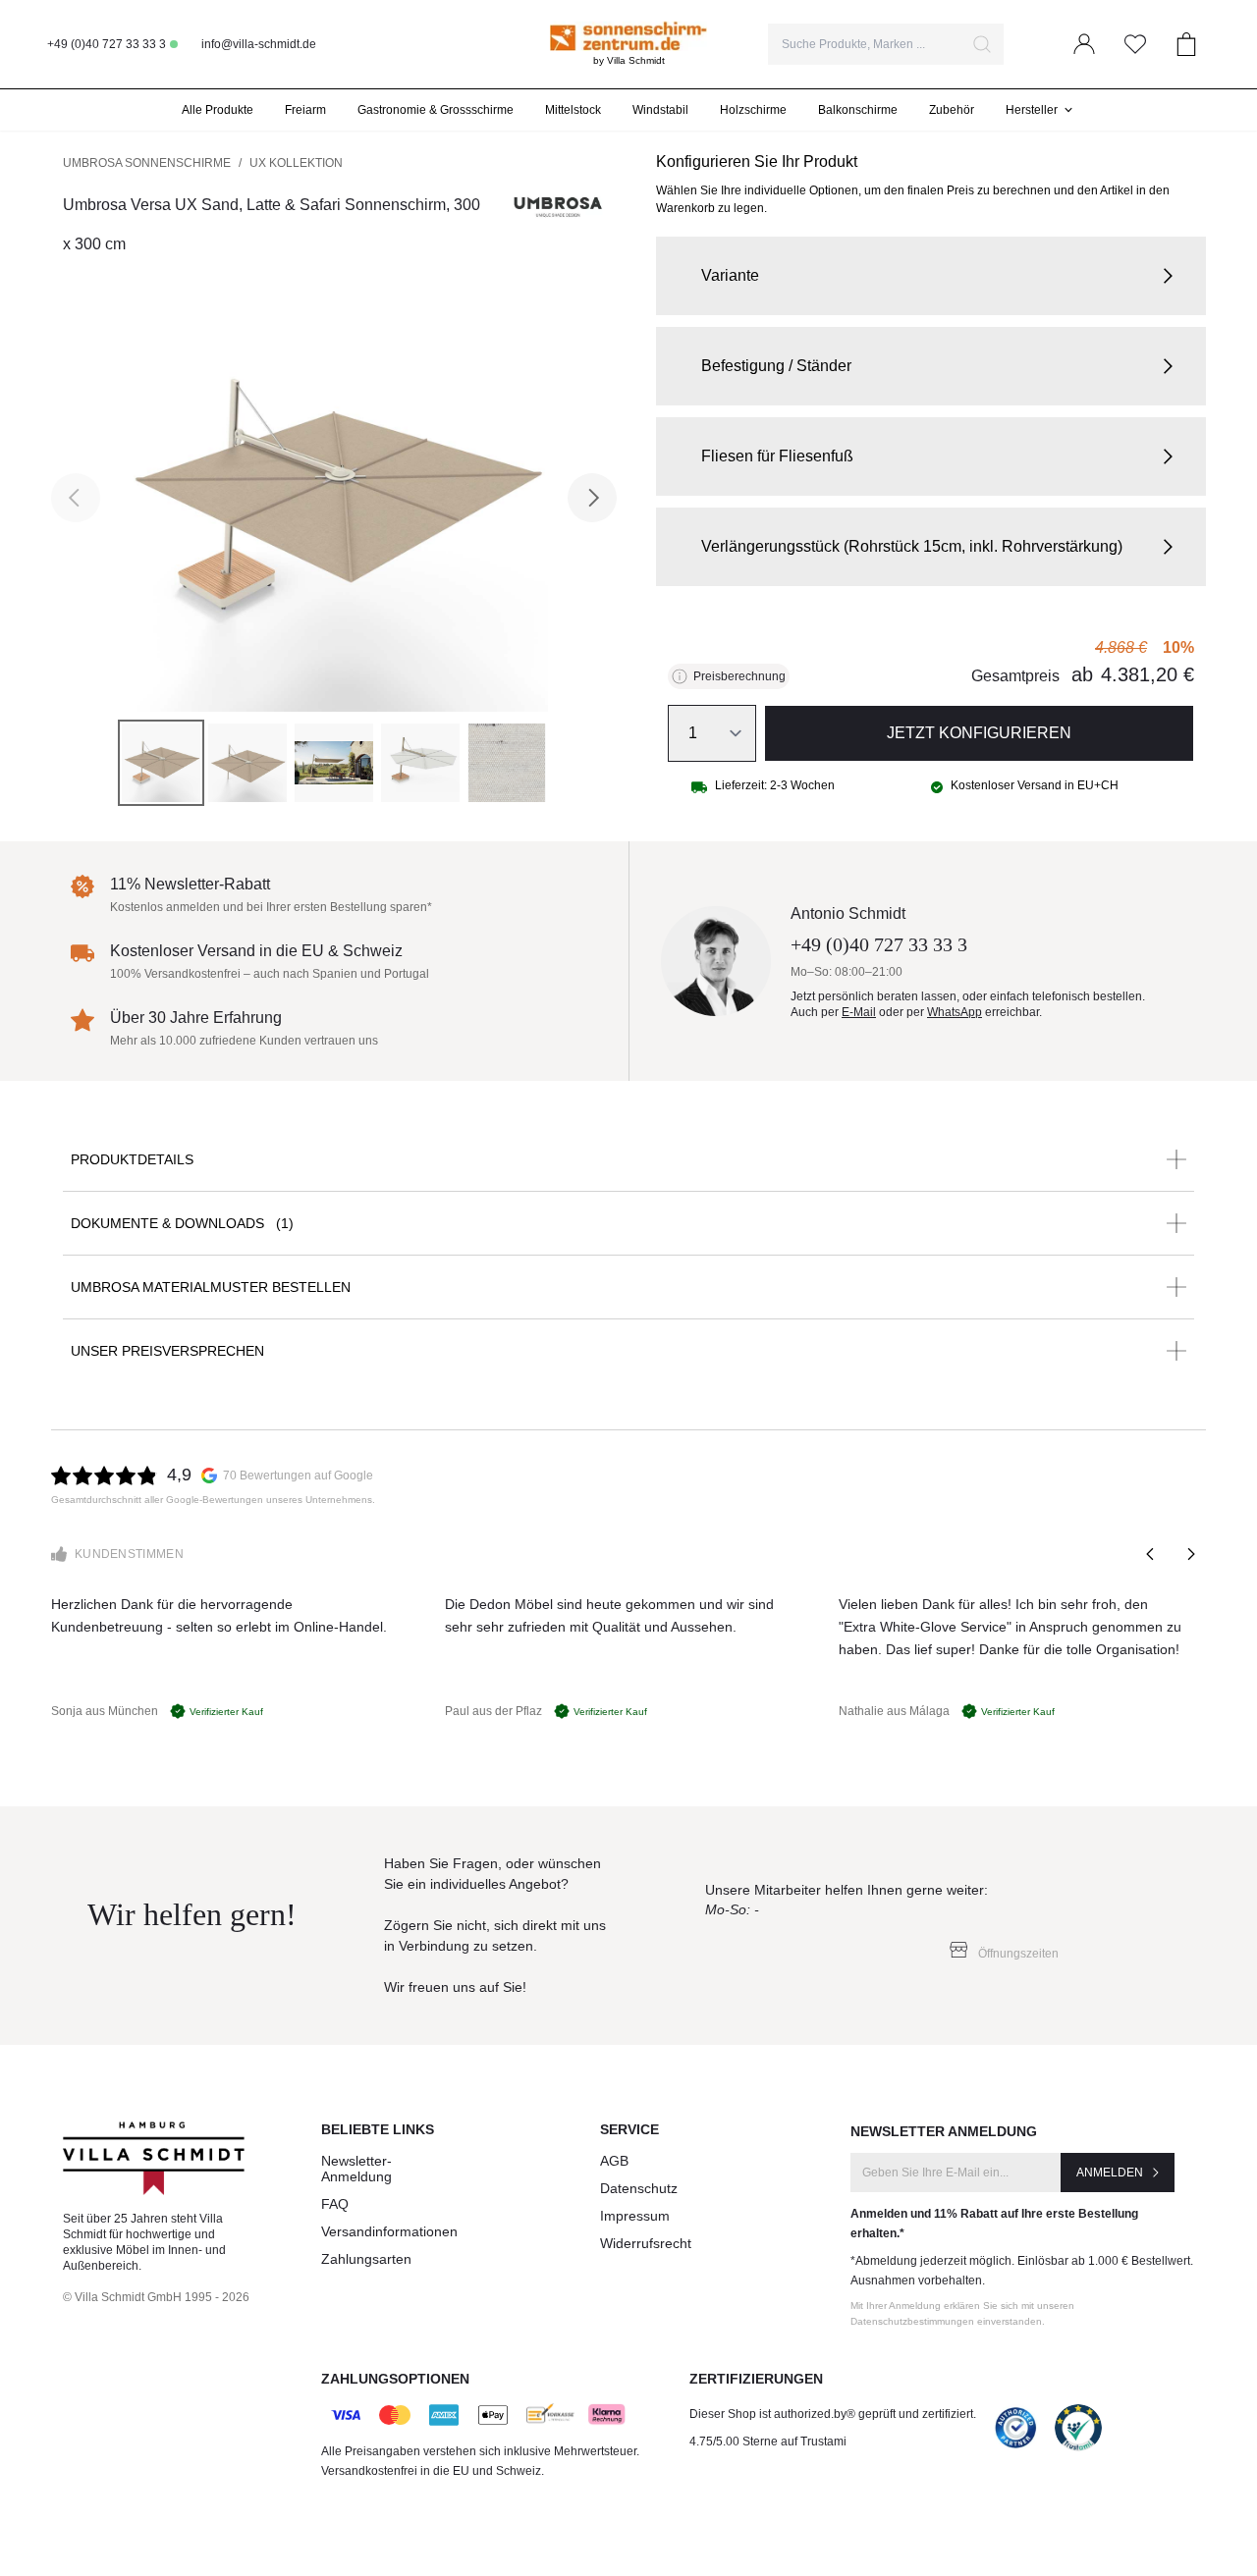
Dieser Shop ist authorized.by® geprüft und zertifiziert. (833, 2414)
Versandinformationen (389, 2231)
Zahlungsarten (366, 2259)
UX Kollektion (296, 163)
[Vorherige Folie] (1151, 1554)
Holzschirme (753, 110)
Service (629, 2129)
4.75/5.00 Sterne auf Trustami (768, 2442)
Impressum (635, 2216)
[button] (931, 276)
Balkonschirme (858, 110)
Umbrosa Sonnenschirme (147, 163)
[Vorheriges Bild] (76, 498)
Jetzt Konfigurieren (979, 733)
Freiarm (305, 110)
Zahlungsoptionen (395, 2379)
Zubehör (952, 110)
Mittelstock (573, 110)
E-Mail (859, 1012)
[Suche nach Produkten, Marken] (982, 44)
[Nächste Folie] (1190, 1554)
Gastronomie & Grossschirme (436, 110)
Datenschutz (639, 2188)
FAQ (335, 2204)
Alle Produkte (218, 110)
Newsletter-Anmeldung (356, 2169)
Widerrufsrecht (646, 2243)
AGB (614, 2161)
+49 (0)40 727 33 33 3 (107, 44)
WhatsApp (955, 1012)
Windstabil (660, 110)
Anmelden (1110, 2173)
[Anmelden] (1084, 44)
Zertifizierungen (756, 2379)
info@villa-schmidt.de (259, 44)
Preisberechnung (739, 676)
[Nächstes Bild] (592, 498)
